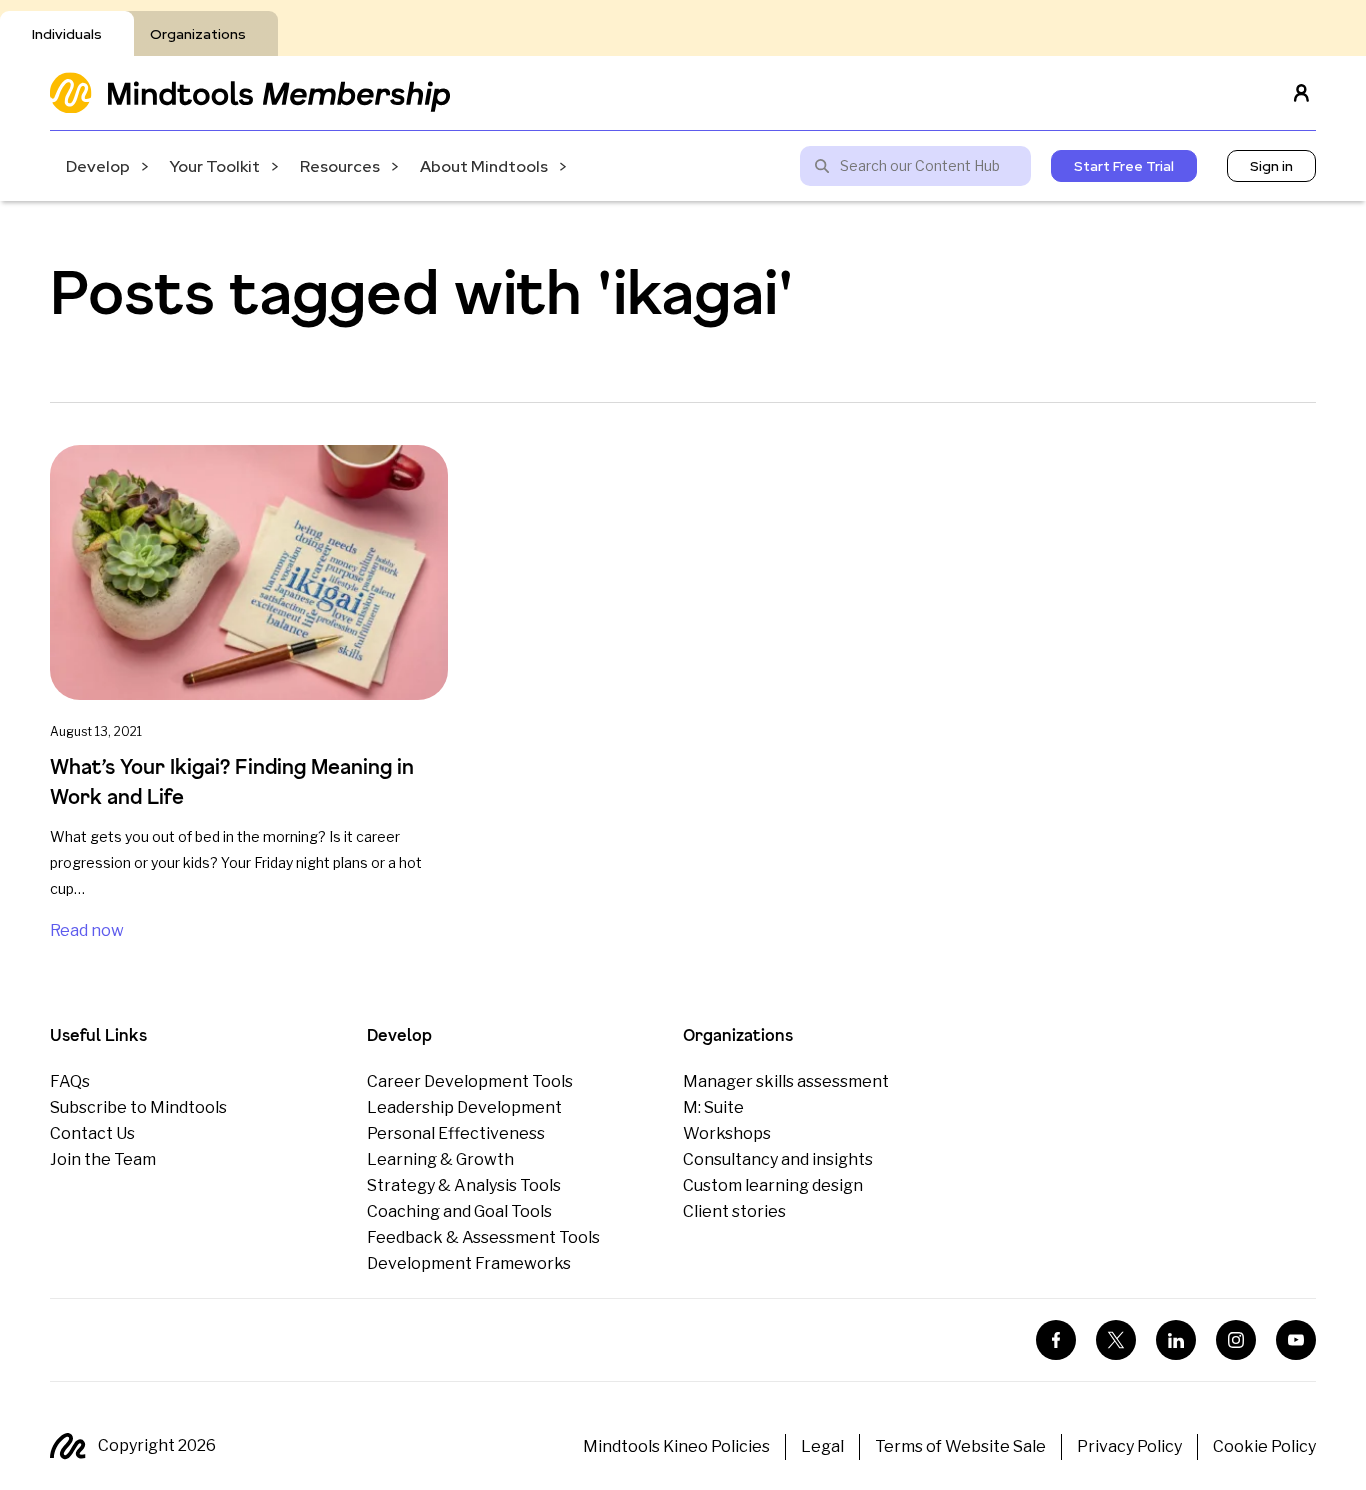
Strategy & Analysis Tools (464, 1185)
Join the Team (103, 1159)
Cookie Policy (1264, 1446)
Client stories (734, 1211)
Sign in (1271, 166)
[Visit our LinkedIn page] (1176, 1340)
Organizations (198, 34)
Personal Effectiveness (456, 1133)
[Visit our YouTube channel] (1296, 1340)
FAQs (70, 1081)
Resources (340, 166)
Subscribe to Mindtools (138, 1107)
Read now (87, 930)
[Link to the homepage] (250, 92)
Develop (98, 166)
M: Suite (713, 1107)
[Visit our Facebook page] (1056, 1340)
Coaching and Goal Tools (459, 1211)
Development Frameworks (469, 1263)
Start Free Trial (1124, 166)
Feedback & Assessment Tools (483, 1237)
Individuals (67, 34)
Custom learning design (773, 1185)
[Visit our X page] (1116, 1340)
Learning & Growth (440, 1159)
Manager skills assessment (786, 1081)
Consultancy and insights (778, 1159)
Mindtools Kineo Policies (676, 1446)
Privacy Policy (1129, 1446)
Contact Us (92, 1133)
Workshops (727, 1133)
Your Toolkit (215, 166)
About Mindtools (484, 166)
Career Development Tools (470, 1081)
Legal (822, 1446)
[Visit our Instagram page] (1236, 1340)
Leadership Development (464, 1107)
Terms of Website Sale (960, 1446)
